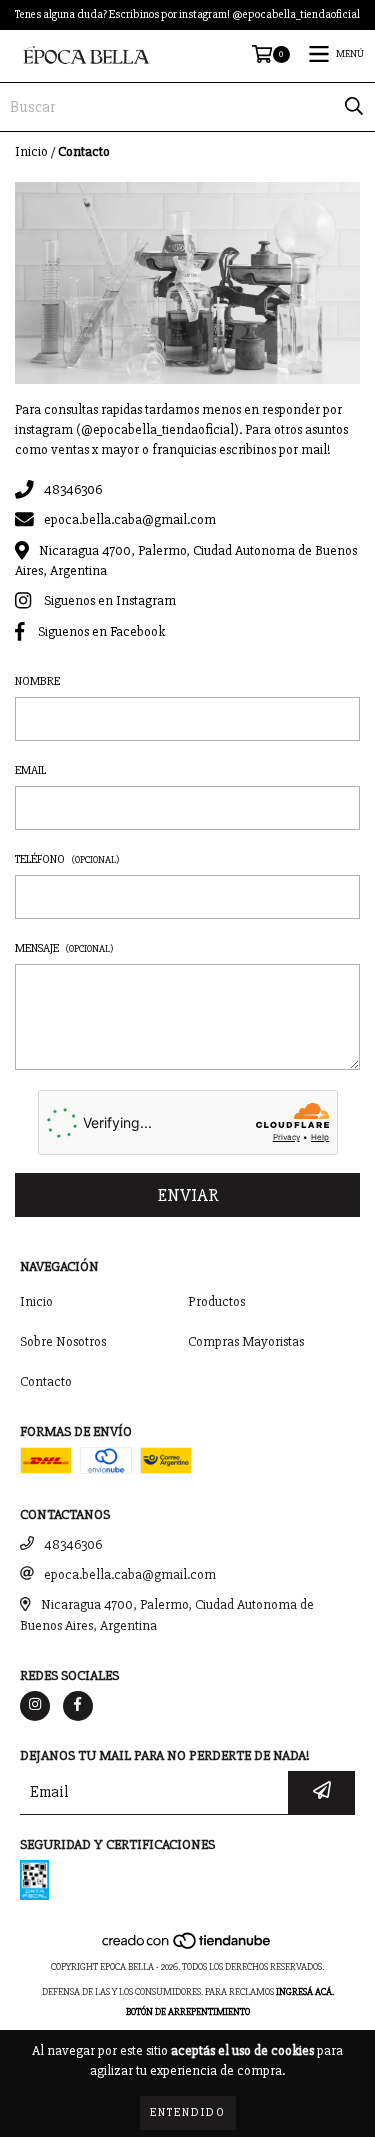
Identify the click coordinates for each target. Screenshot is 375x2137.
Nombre (37, 681)
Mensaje (64, 948)
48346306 (73, 489)
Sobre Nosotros (63, 1341)
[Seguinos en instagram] (35, 1706)
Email (30, 770)
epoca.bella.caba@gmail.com (130, 520)
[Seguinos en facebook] (78, 1706)
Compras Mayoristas (246, 1341)
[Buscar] (354, 107)
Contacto (46, 1381)
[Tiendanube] (187, 1947)
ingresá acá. (305, 1992)
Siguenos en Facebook (101, 631)
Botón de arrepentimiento (188, 2012)
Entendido (188, 2112)
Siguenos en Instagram (110, 601)
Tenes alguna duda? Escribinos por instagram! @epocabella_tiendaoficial (187, 14)
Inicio (31, 151)
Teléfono (67, 859)
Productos (216, 1301)
